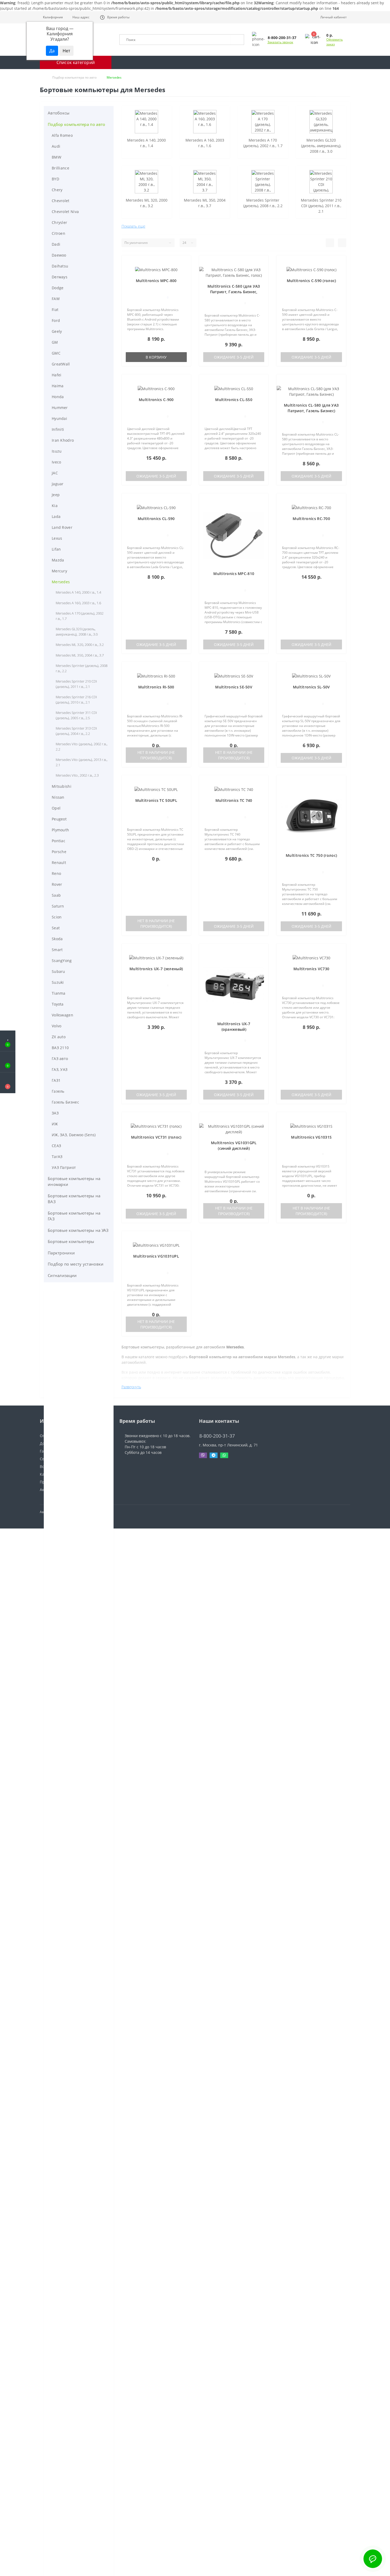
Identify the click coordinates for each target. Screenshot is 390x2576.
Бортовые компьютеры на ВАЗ (74, 1199)
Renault (59, 863)
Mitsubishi (62, 786)
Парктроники (61, 1253)
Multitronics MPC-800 (156, 281)
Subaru (59, 971)
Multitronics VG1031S (311, 1137)
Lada (56, 516)
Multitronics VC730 (311, 969)
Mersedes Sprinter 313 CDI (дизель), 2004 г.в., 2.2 (76, 731)
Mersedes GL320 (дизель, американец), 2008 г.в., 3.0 (77, 632)
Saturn (58, 906)
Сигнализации (62, 1275)
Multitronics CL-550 (234, 400)
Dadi (56, 244)
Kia (55, 506)
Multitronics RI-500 (156, 687)
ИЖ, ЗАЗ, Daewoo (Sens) (74, 1135)
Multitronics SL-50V (311, 687)
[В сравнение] (184, 270)
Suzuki (58, 982)
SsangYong (62, 961)
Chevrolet (61, 201)
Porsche (59, 852)
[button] (80, 17)
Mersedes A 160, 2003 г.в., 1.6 (78, 603)
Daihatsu (60, 266)
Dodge (58, 288)
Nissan (58, 797)
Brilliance (60, 168)
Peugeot (59, 819)
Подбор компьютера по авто (74, 77)
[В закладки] (184, 263)
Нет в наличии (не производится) (156, 755)
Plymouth (60, 830)
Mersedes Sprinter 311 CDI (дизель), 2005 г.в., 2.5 (76, 715)
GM (55, 342)
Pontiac (59, 841)
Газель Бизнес (65, 1102)
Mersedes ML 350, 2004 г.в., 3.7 (80, 655)
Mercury (59, 571)
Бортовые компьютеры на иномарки (74, 1181)
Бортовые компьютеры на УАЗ (78, 1230)
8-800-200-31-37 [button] (217, 1436)
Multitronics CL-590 (156, 519)
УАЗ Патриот (64, 1167)
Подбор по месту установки (76, 1264)
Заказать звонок (280, 42)
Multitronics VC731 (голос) (156, 1137)
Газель (58, 1091)
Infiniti (58, 429)
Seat (56, 928)
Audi (56, 146)
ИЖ (55, 1124)
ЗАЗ (55, 1113)
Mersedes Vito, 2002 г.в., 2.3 (77, 775)
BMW (57, 157)
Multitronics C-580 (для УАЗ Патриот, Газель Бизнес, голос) (234, 292)
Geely (57, 331)
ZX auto (59, 1037)
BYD (55, 179)
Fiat (55, 310)
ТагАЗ (57, 1157)
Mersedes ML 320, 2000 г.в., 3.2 (80, 645)
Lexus (57, 538)
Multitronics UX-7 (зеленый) (156, 969)
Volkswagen (62, 1015)
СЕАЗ (56, 1146)
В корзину (156, 357)
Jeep (56, 495)
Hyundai (59, 418)
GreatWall (61, 364)
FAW (56, 299)
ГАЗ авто (60, 1059)
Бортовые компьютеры (71, 1241)
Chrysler (59, 222)
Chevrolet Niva (65, 212)
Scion (57, 917)
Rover (57, 884)
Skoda (57, 939)
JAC (55, 473)
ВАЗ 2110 (60, 1048)
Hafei (57, 375)
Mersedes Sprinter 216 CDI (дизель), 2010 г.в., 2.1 (76, 700)
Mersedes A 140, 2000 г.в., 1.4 (78, 592)
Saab (56, 895)
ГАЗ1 (56, 1080)
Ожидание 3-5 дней (234, 357)
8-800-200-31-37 (214, 1428)
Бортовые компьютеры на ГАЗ (74, 1216)
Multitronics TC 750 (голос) (311, 855)
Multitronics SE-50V (234, 687)
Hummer (60, 408)
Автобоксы (59, 113)
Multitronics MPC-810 (234, 574)
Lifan (56, 549)
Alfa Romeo (62, 135)
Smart (57, 950)
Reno (56, 873)
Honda (58, 397)
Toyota (58, 1004)
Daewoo (59, 255)
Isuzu (57, 451)
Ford (56, 320)
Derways (60, 277)
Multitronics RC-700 (311, 519)
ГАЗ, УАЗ (60, 1069)
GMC (56, 353)
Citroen (59, 233)
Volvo (57, 1026)
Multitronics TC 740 (234, 800)
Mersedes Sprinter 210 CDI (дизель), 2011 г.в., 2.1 (76, 684)
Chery (57, 190)
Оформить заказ (335, 42)
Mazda (58, 560)
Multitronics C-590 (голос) (311, 281)
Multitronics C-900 (156, 400)
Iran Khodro (63, 440)
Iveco (57, 462)
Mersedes (61, 582)
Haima (58, 386)
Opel (56, 808)
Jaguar (58, 484)
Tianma (59, 993)
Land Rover (62, 527)
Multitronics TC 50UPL (156, 800)
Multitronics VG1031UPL (156, 1256)
